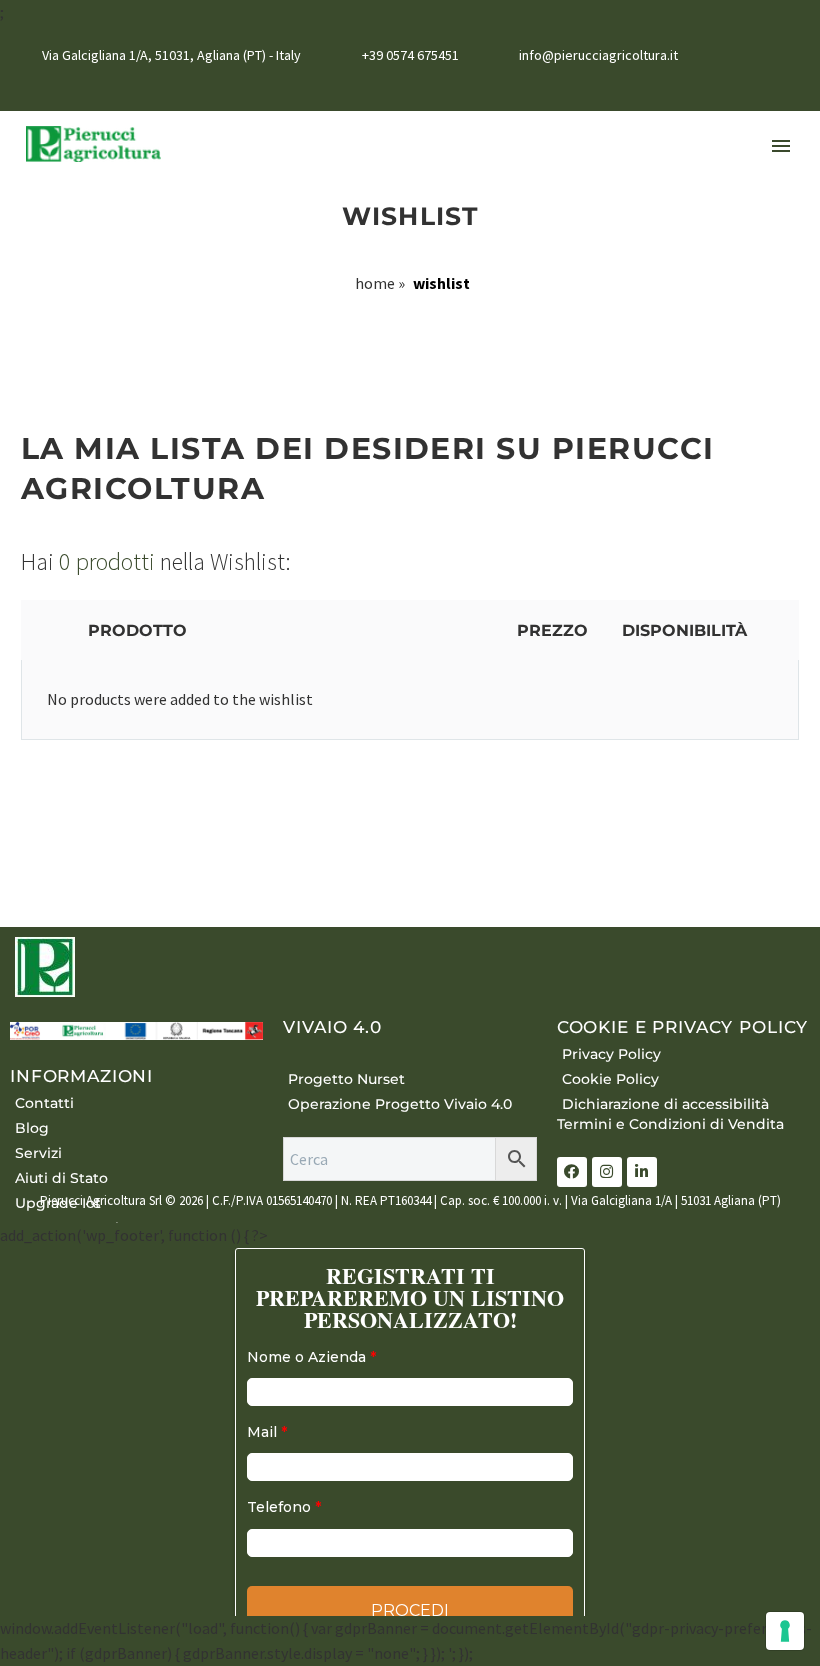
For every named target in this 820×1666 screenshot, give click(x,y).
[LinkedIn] (759, 87)
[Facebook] (729, 87)
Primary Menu (781, 146)
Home (375, 283)
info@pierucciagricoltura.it (598, 55)
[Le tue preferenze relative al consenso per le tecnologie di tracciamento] (785, 1631)
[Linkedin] (642, 1172)
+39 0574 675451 (410, 55)
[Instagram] (789, 87)
